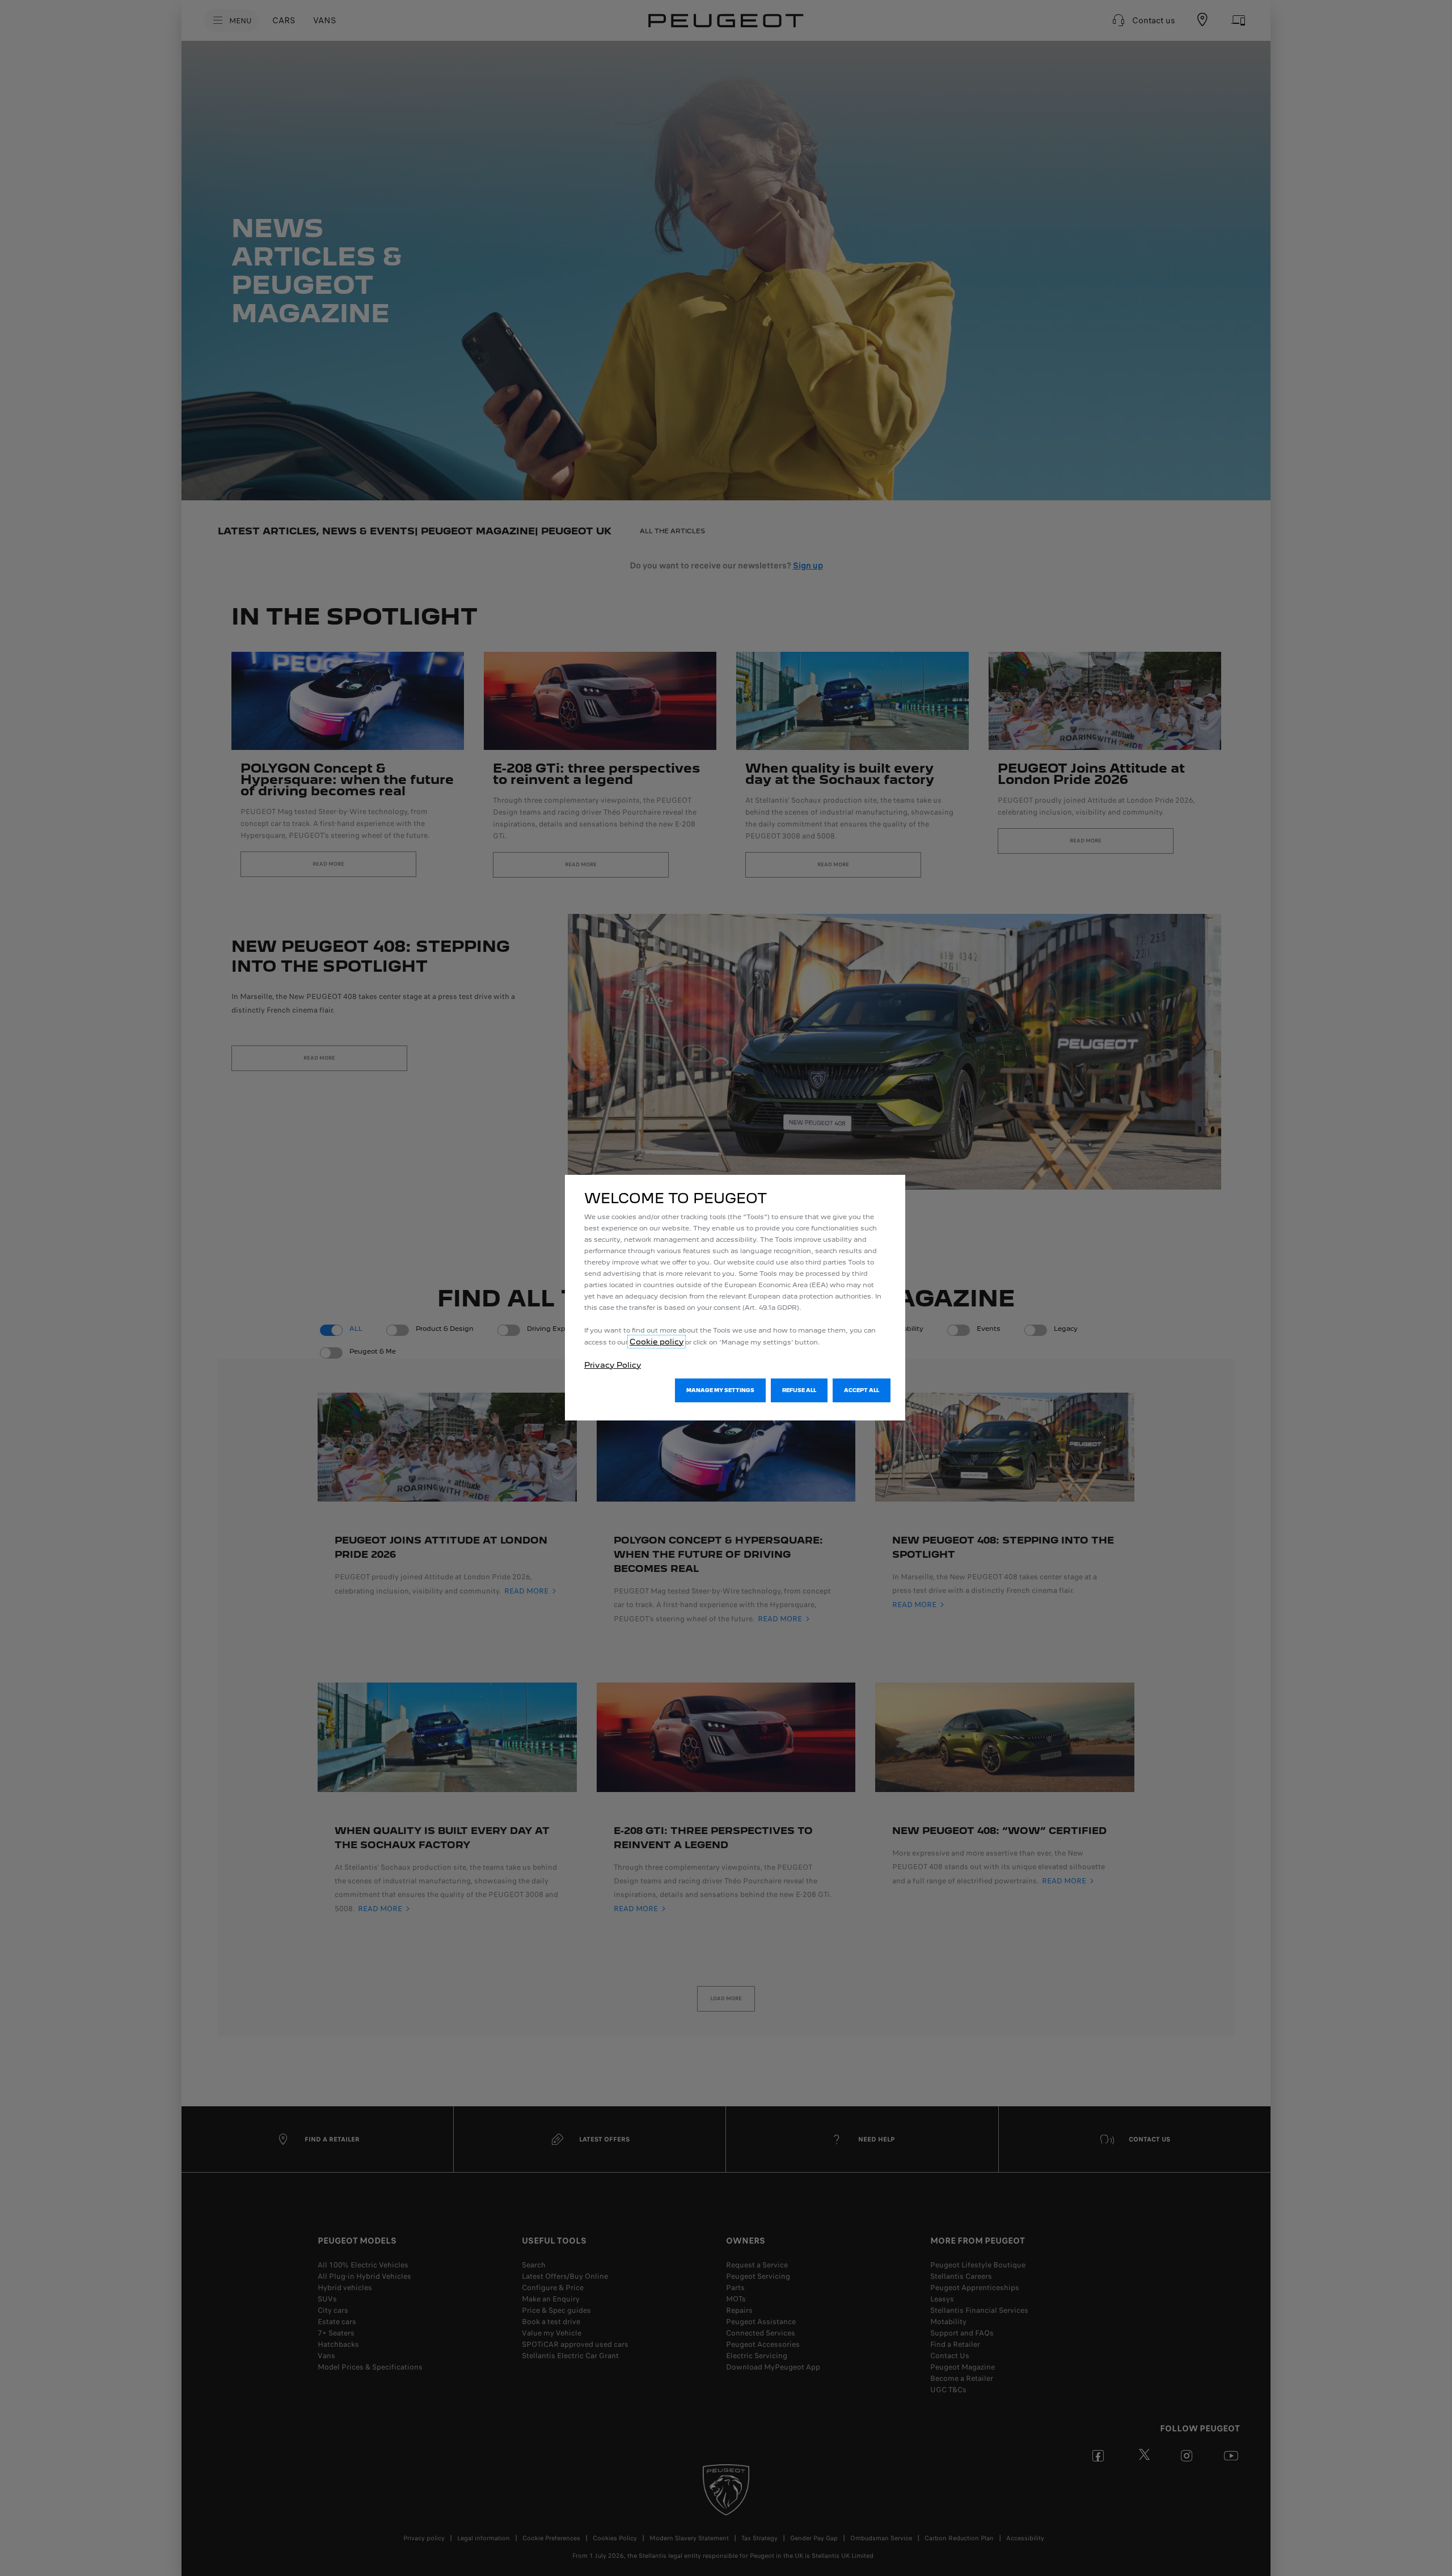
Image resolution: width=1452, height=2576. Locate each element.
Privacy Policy (613, 1365)
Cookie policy (657, 1342)
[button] (720, 1390)
